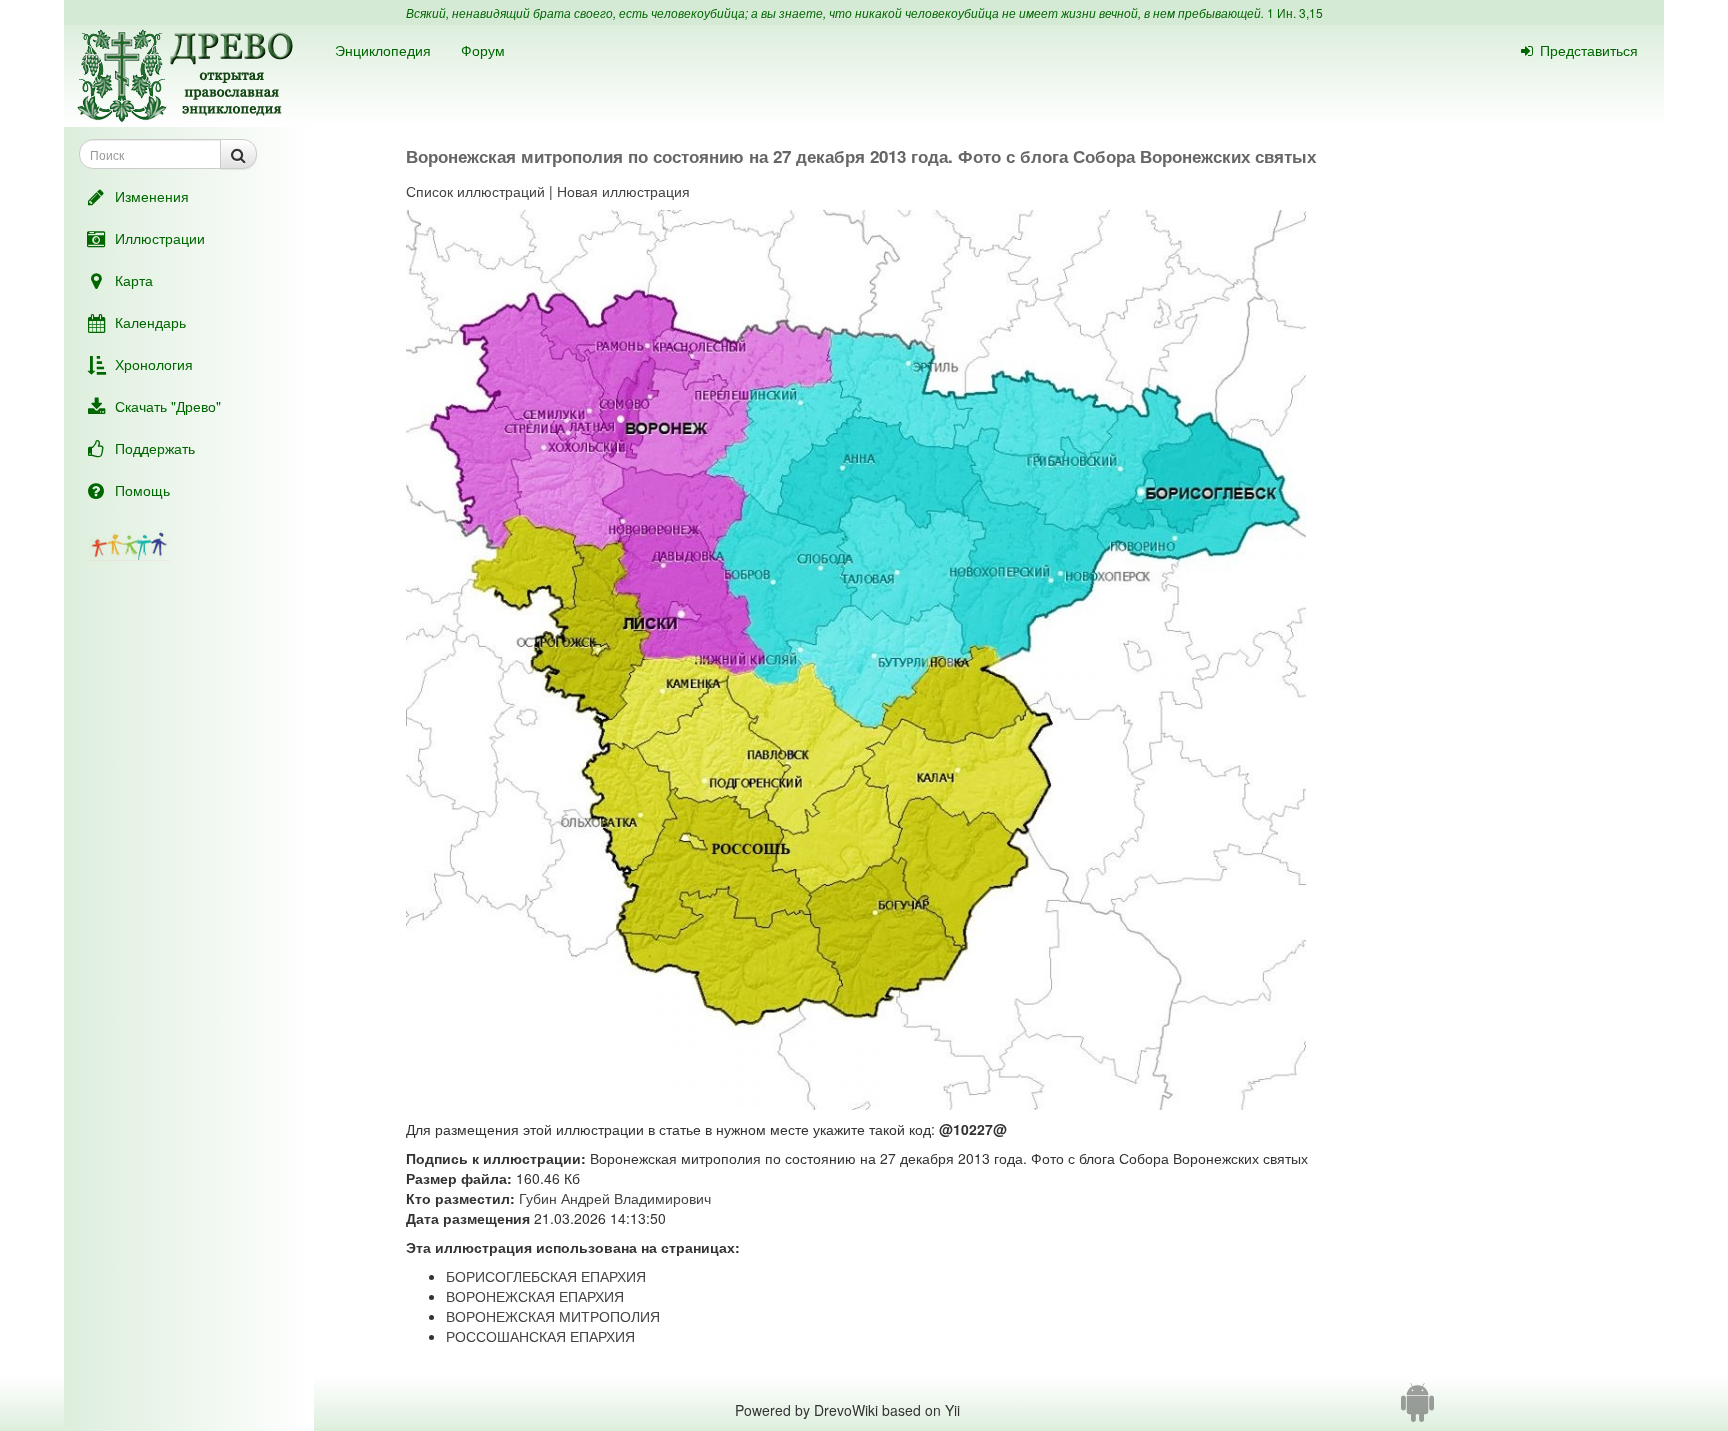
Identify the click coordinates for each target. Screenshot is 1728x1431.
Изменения (152, 196)
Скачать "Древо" (168, 406)
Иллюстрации (160, 238)
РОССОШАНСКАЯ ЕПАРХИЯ (540, 1336)
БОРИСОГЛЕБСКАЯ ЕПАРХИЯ (546, 1276)
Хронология (154, 364)
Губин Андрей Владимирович (615, 1198)
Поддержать (155, 448)
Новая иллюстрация (623, 191)
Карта (134, 280)
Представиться (1589, 50)
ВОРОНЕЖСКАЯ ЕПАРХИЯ (535, 1296)
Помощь (142, 490)
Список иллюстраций (475, 191)
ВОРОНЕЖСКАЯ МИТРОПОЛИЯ (553, 1316)
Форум (483, 50)
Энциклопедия (383, 50)
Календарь (150, 322)
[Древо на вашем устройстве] (1417, 1410)
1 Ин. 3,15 (1295, 12)
